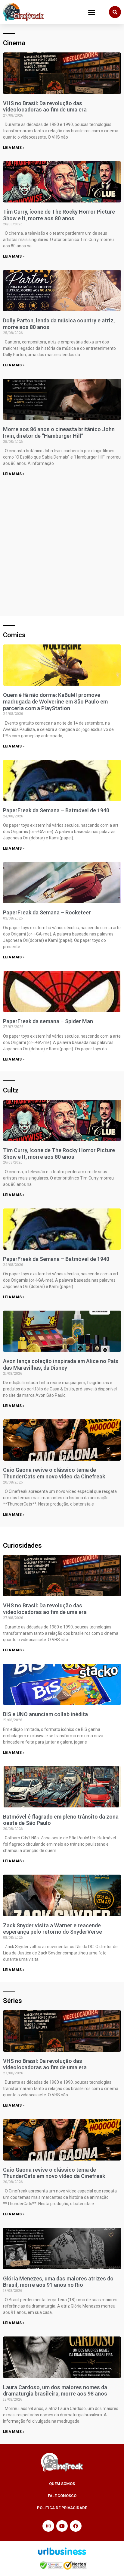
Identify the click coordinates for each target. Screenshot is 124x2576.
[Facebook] (76, 2526)
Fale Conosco (62, 2496)
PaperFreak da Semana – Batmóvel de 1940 (56, 810)
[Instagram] (48, 2526)
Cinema (14, 43)
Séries (12, 2001)
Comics (14, 635)
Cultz (11, 1090)
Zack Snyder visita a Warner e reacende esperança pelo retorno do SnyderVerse (53, 1929)
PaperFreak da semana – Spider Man (48, 1021)
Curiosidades (22, 1545)
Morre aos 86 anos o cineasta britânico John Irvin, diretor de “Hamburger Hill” (59, 432)
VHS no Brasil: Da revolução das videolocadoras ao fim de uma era (45, 107)
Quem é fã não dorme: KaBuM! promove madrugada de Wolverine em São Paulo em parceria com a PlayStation (55, 701)
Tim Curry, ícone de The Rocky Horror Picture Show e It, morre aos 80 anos (59, 215)
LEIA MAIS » (14, 148)
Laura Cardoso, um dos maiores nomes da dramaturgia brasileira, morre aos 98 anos (55, 2391)
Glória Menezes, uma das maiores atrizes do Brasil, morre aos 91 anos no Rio (58, 2282)
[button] (92, 12)
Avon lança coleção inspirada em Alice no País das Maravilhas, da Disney (61, 1364)
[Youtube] (62, 2526)
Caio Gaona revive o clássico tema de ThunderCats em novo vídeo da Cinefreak (54, 1473)
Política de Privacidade (62, 2508)
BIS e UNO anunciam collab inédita (45, 1714)
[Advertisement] (62, 545)
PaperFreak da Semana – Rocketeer (47, 912)
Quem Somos (62, 2484)
